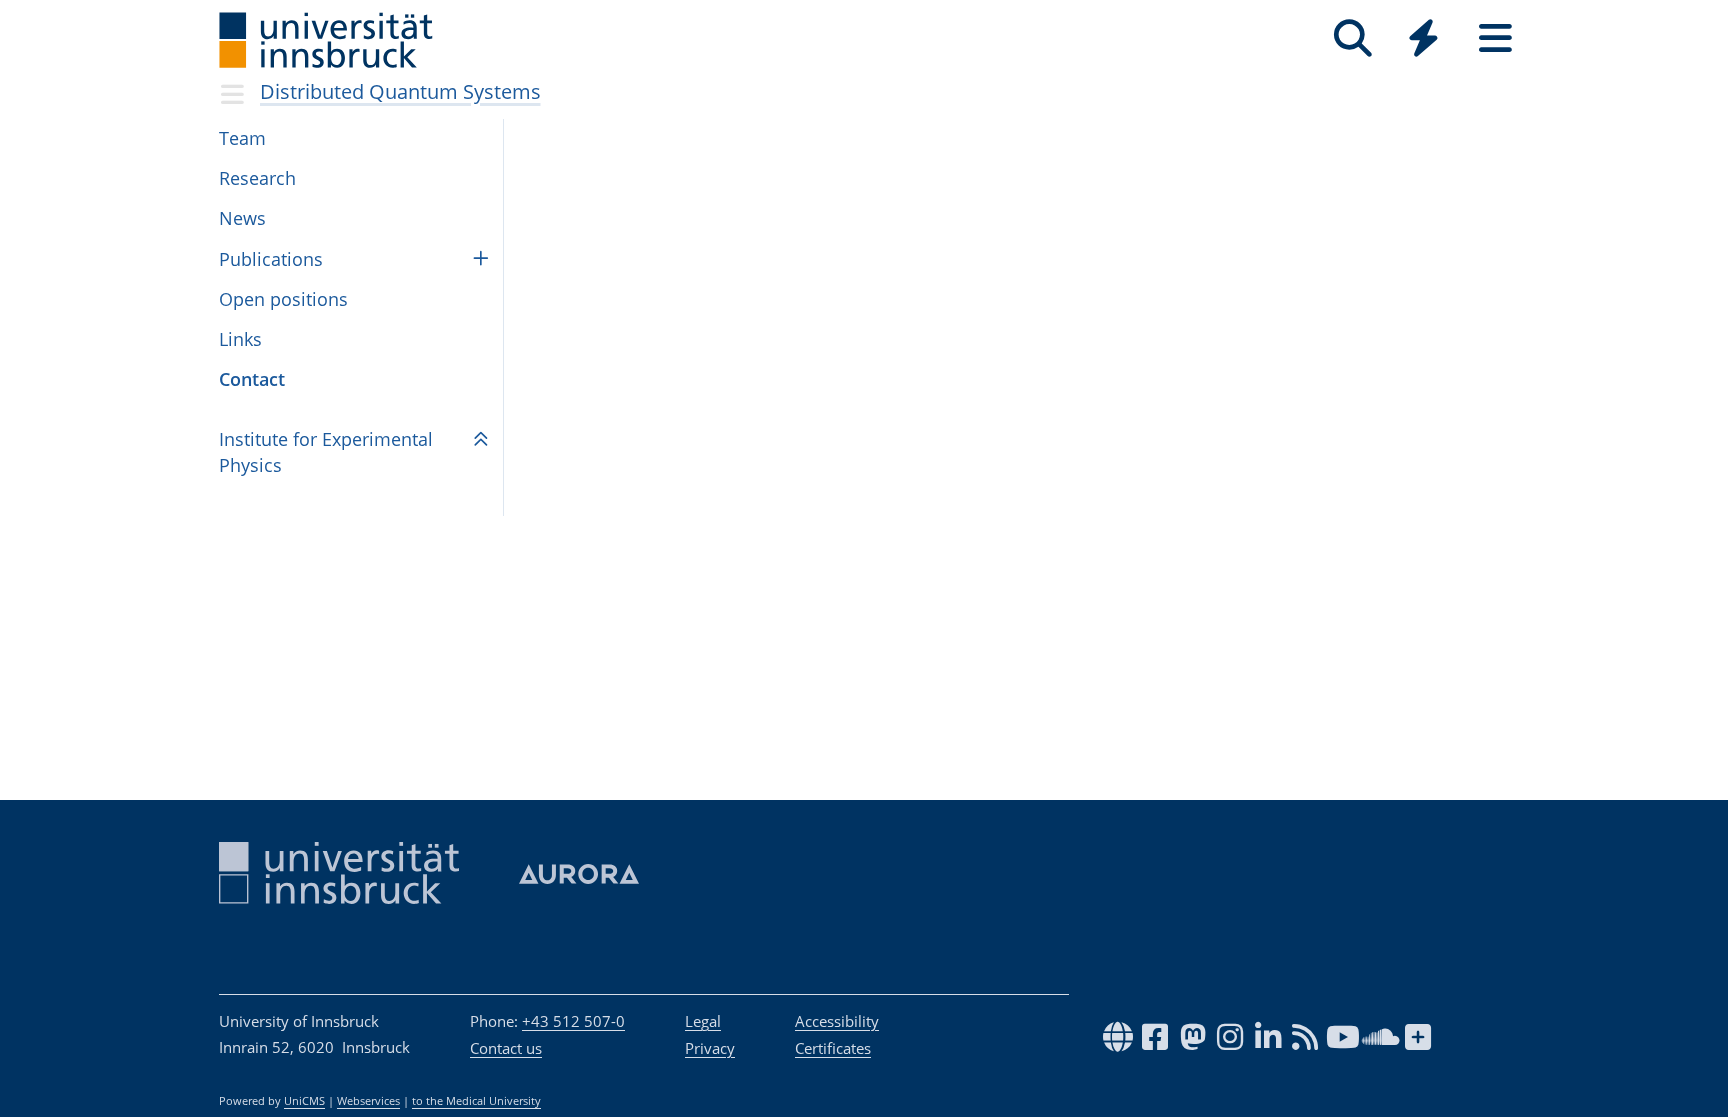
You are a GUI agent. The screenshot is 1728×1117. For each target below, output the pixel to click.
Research (257, 178)
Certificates (833, 1048)
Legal (703, 1021)
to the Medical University (476, 1101)
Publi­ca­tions (271, 259)
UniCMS (304, 1101)
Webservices (368, 1101)
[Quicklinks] (1423, 38)
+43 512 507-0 (573, 1021)
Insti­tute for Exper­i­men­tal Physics (326, 451)
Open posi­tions (283, 299)
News (242, 218)
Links (240, 339)
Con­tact (252, 379)
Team (242, 138)
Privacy (710, 1048)
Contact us (506, 1048)
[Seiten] (1495, 38)
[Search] (1352, 38)
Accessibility (837, 1021)
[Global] (1424, 40)
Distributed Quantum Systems (400, 91)
